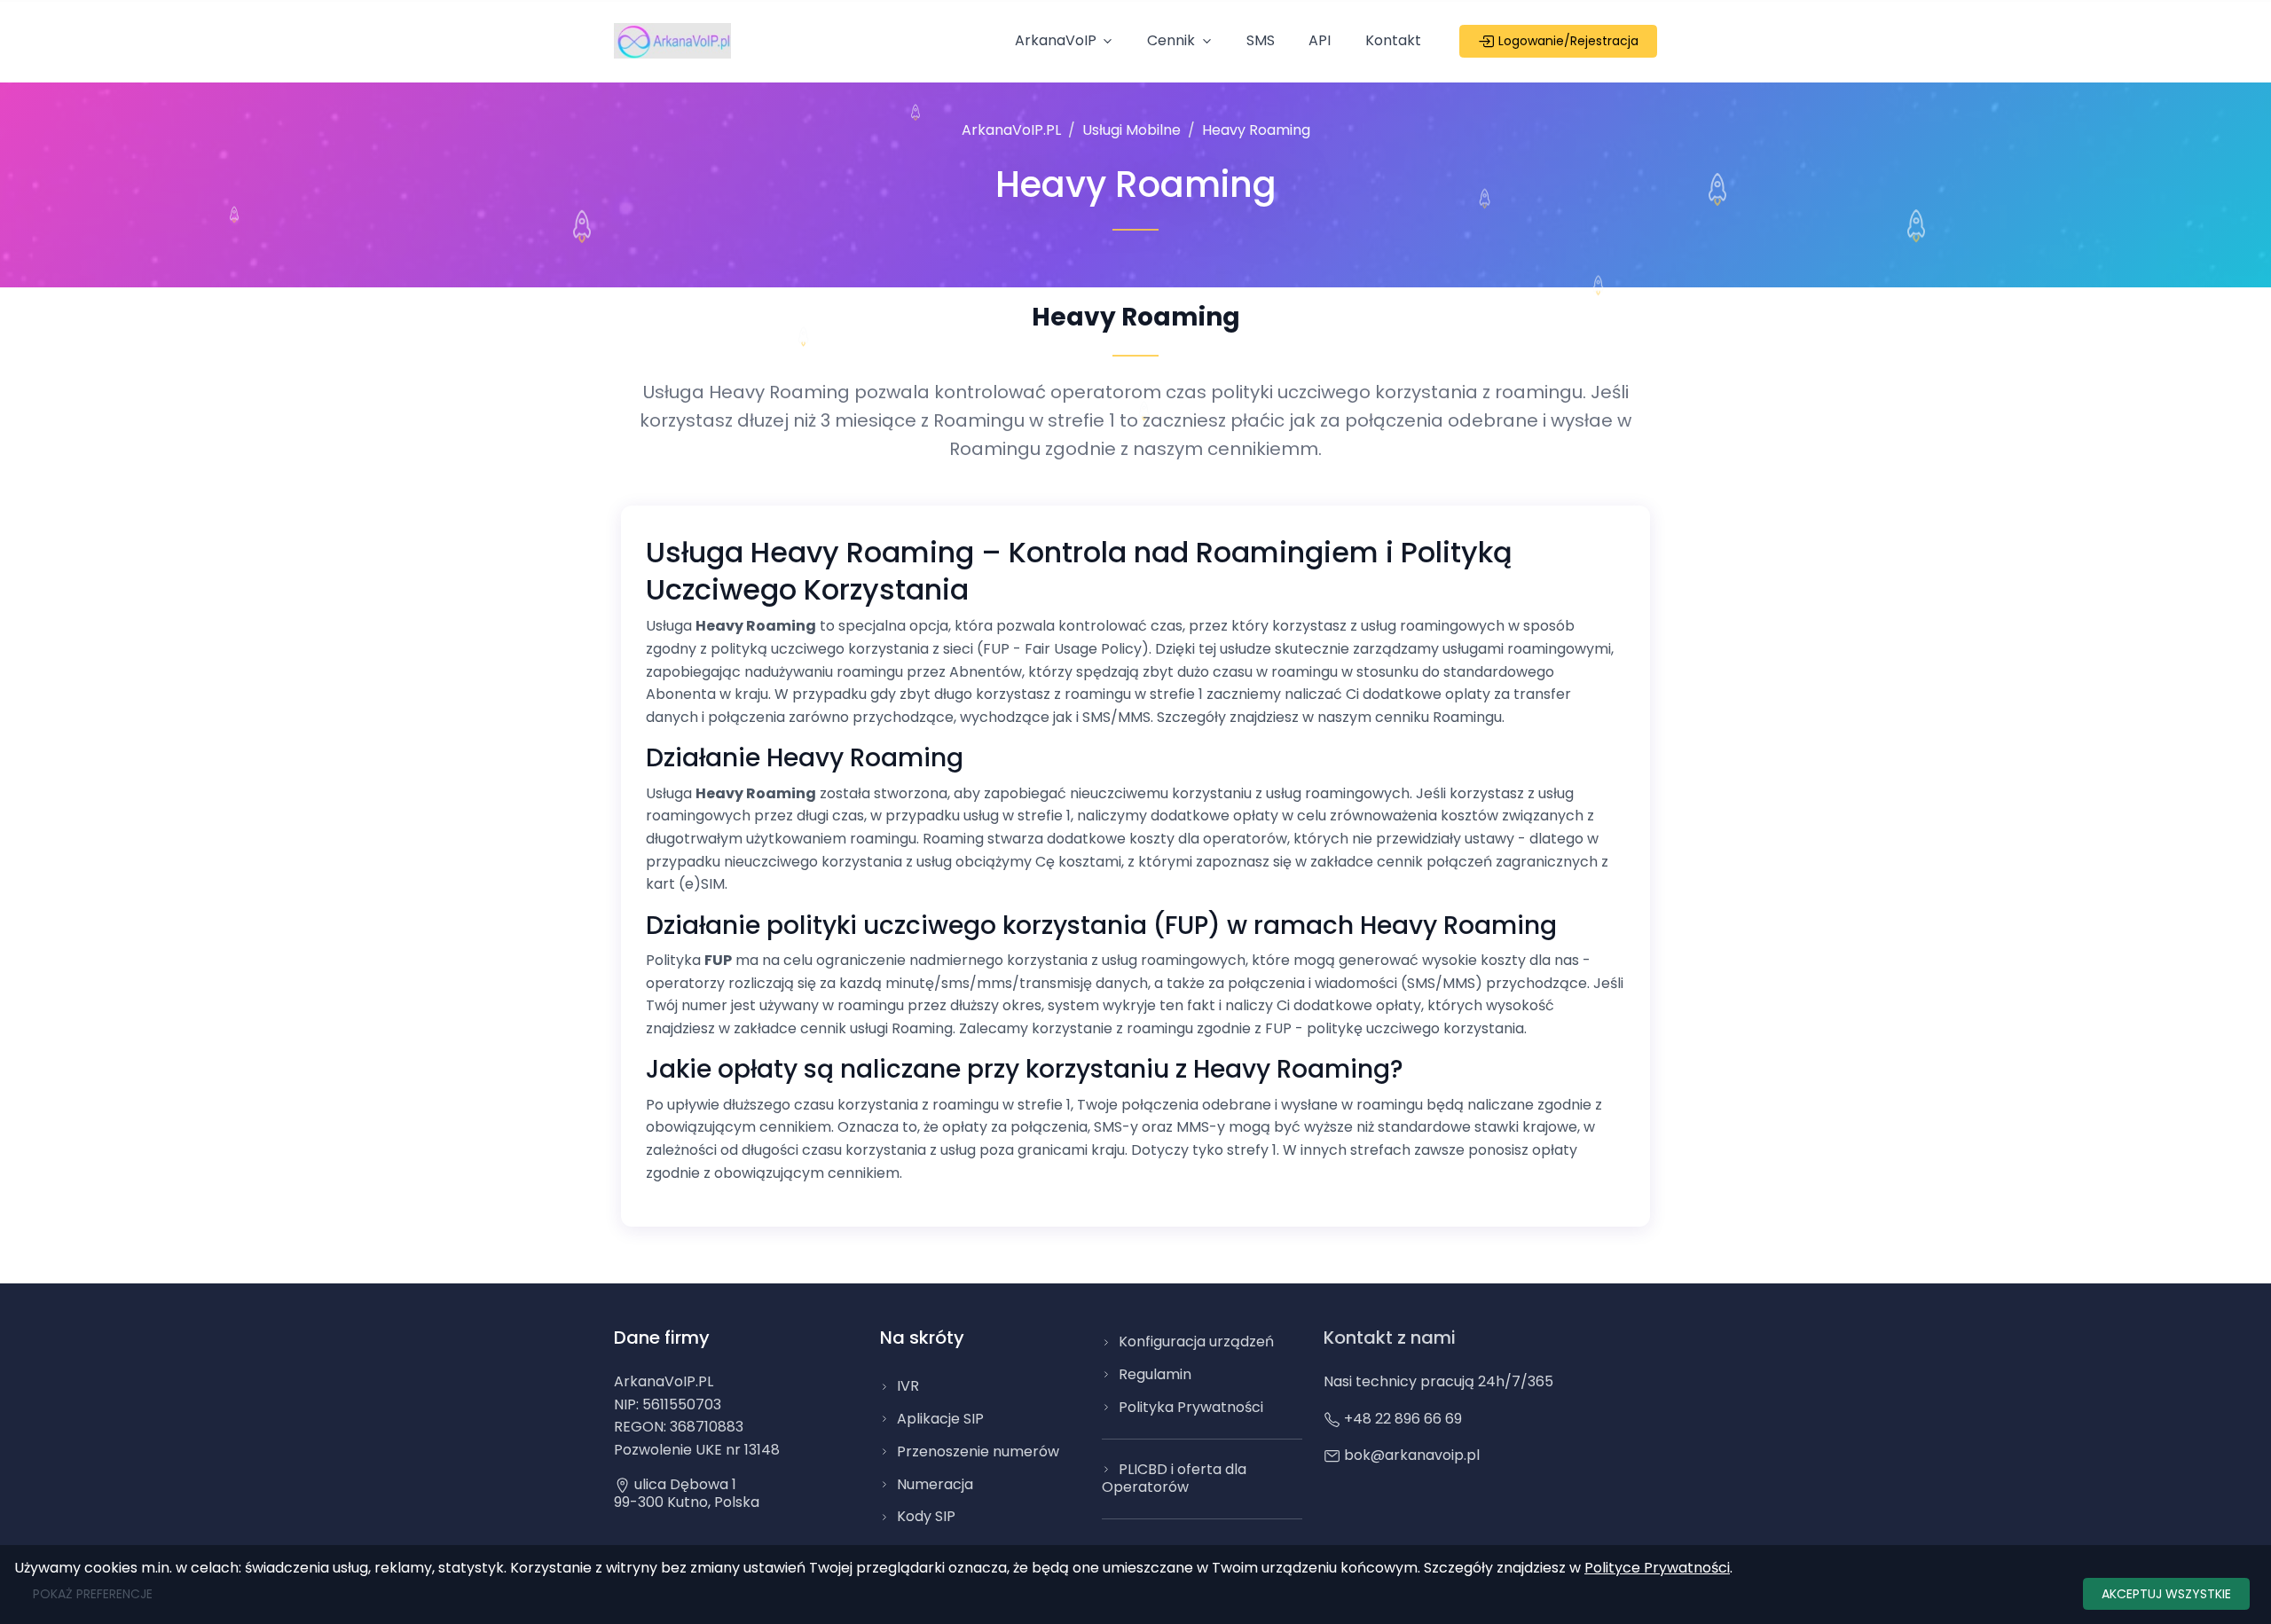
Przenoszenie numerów (978, 1451)
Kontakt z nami (1390, 1338)
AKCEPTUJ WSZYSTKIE (2166, 1594)
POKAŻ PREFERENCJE (93, 1594)
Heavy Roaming (1256, 130)
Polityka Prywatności (1191, 1407)
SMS (1261, 40)
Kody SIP (926, 1516)
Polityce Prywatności (1657, 1568)
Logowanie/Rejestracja (1567, 41)
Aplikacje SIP (940, 1419)
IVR (908, 1386)
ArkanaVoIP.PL (1011, 130)
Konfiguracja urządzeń (1196, 1342)
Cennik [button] (1171, 40)
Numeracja (935, 1484)
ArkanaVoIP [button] (1056, 40)
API (1320, 40)
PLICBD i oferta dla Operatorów (1174, 1479)
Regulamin (1155, 1374)
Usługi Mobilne (1132, 130)
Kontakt (1393, 40)
